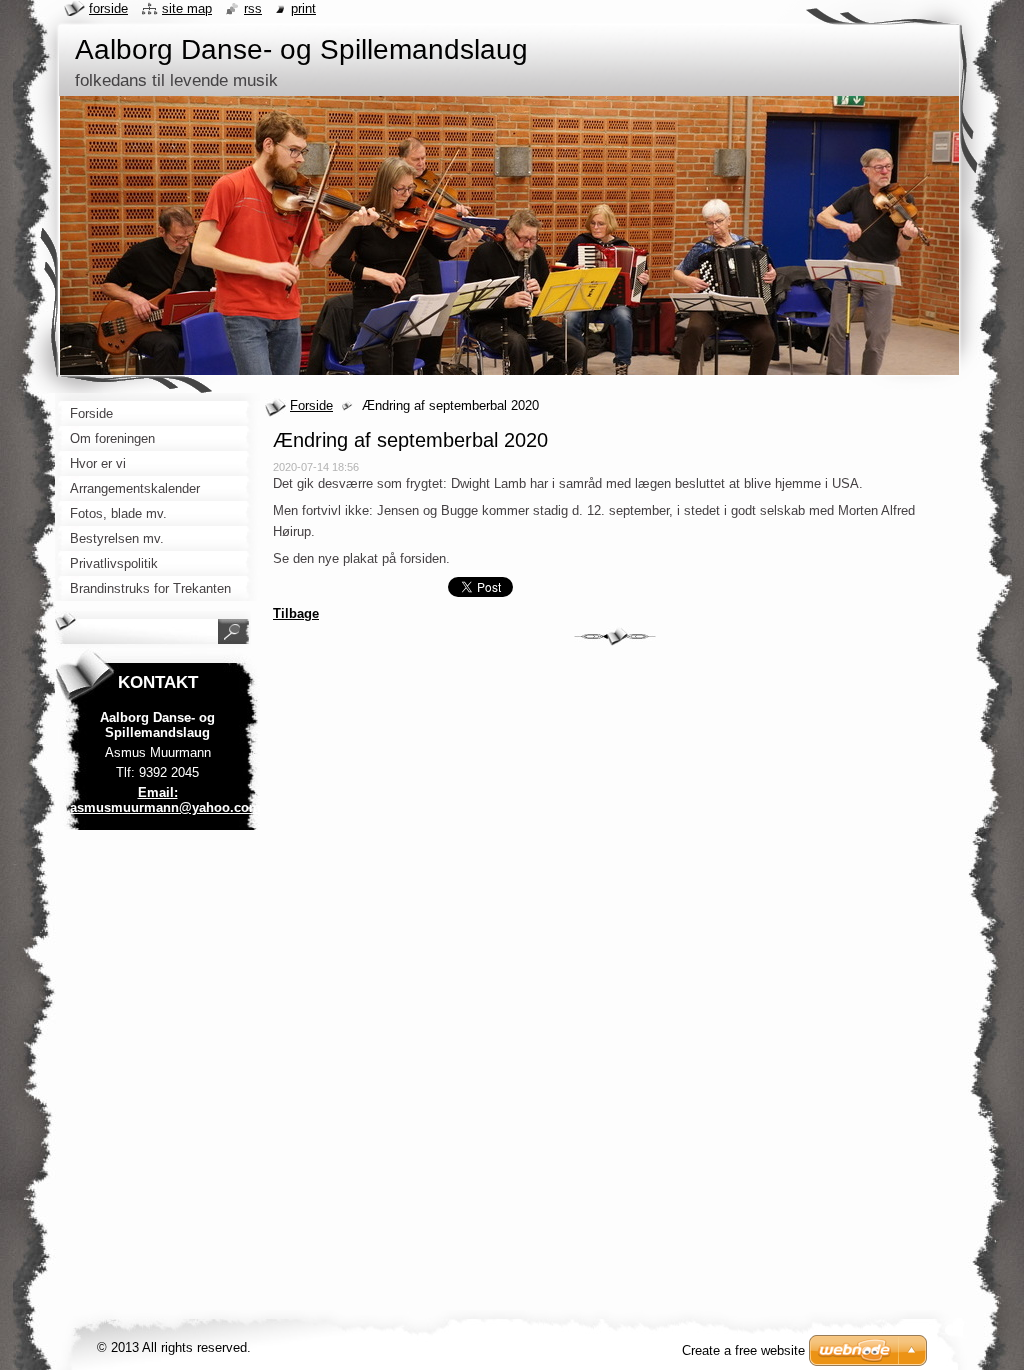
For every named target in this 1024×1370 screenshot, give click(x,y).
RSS (253, 8)
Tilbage (296, 613)
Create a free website (743, 1350)
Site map (187, 8)
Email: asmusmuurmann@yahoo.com (165, 800)
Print (303, 8)
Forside (311, 405)
